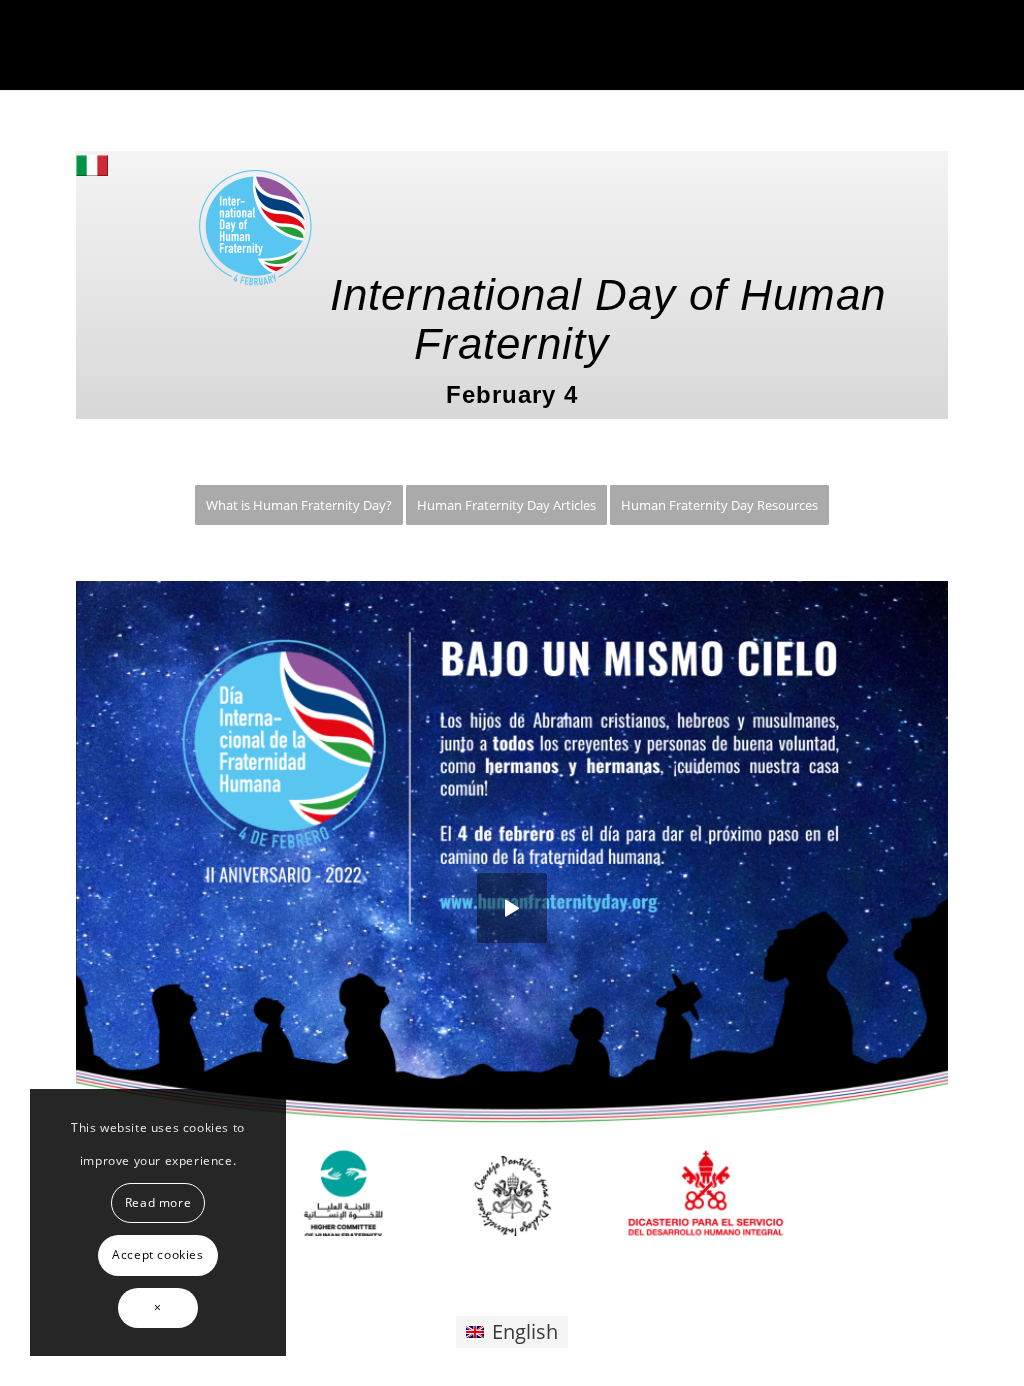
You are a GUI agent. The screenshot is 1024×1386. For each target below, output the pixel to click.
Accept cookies (157, 1254)
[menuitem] (299, 505)
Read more (158, 1202)
